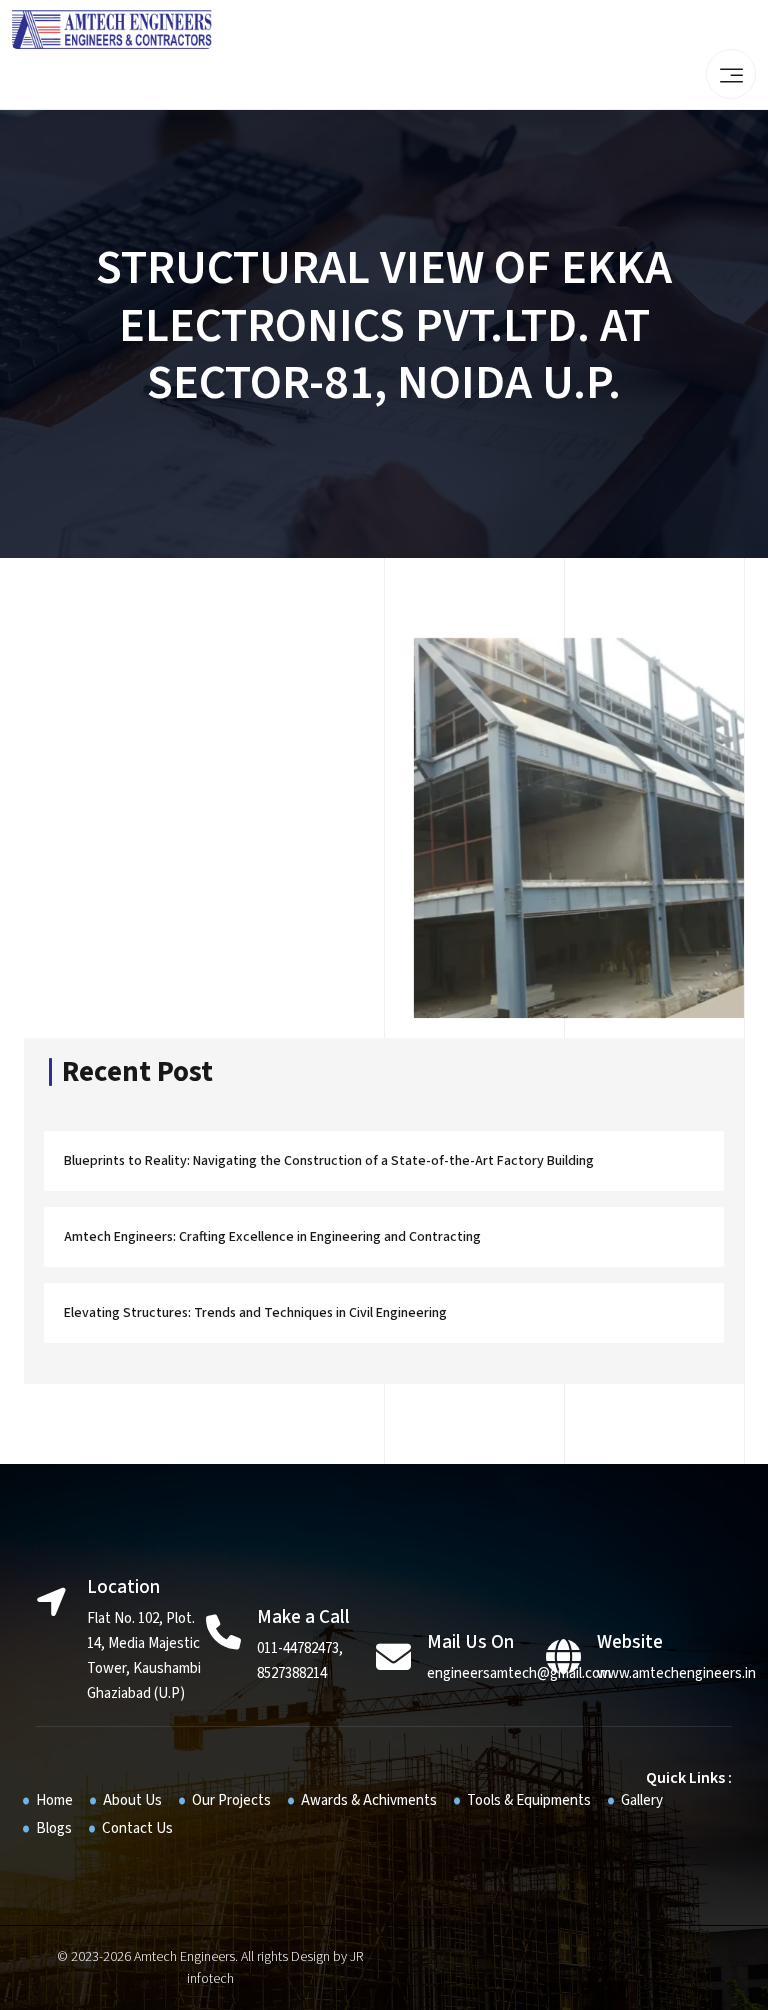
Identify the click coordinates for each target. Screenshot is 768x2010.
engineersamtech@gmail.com (519, 1673)
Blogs (54, 1828)
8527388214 (292, 1673)
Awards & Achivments (369, 1800)
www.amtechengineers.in (676, 1673)
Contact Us (137, 1828)
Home (54, 1800)
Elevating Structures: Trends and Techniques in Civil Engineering (255, 1313)
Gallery (642, 1800)
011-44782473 (298, 1648)
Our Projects (231, 1800)
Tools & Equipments (529, 1800)
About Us (132, 1800)
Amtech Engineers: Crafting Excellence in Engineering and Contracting (272, 1237)
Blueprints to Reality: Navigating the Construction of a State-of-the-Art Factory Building (329, 1161)
